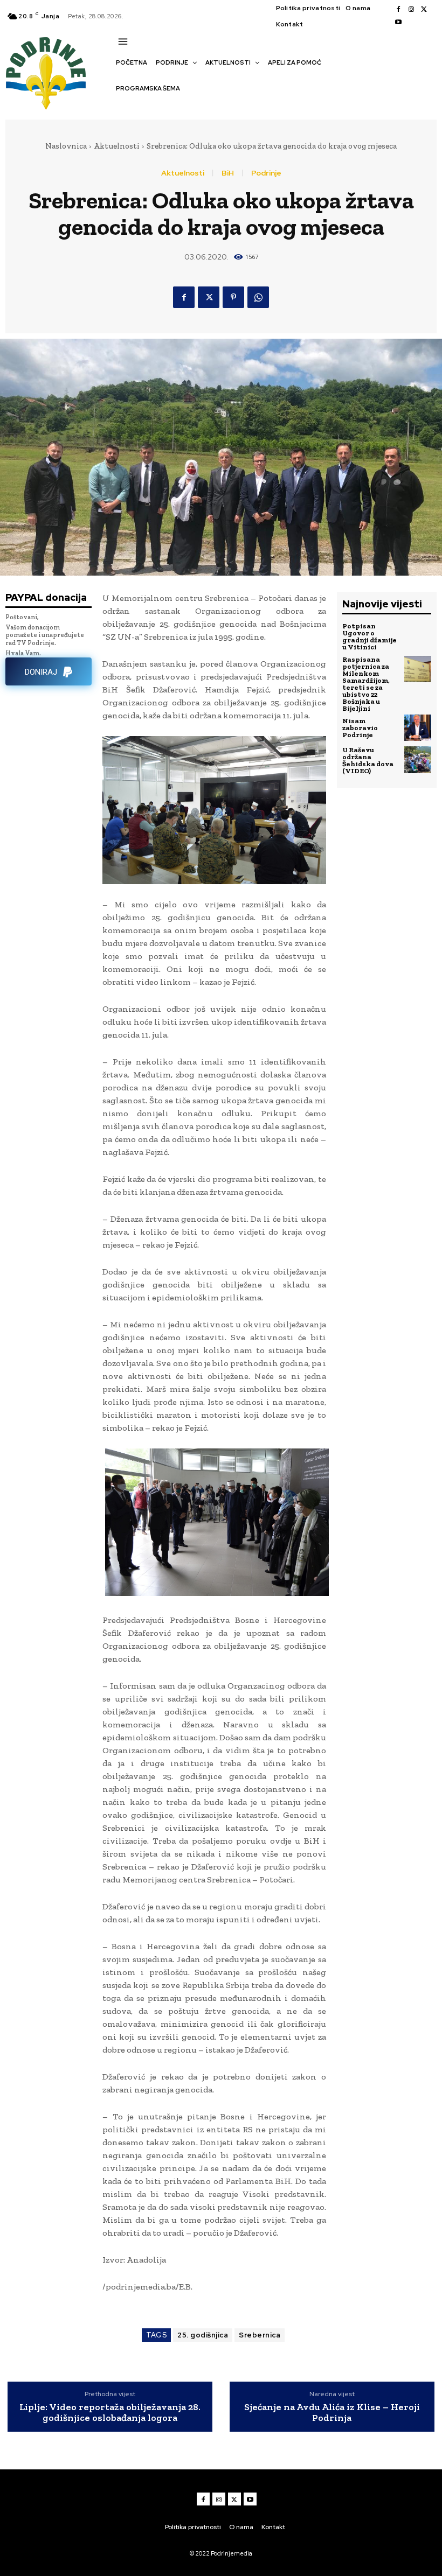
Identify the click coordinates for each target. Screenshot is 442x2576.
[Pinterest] (233, 297)
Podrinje (266, 173)
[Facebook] (398, 10)
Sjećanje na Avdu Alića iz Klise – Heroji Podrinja (332, 2413)
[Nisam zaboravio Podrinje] (418, 728)
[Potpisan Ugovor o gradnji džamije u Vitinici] (418, 636)
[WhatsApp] (258, 297)
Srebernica (260, 2335)
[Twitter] (424, 10)
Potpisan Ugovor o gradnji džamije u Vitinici (370, 636)
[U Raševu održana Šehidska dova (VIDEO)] (418, 760)
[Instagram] (411, 10)
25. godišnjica (203, 2335)
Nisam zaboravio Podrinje (360, 728)
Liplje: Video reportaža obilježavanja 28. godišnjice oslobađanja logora (110, 2413)
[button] (121, 107)
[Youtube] (398, 23)
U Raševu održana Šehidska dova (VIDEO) (368, 760)
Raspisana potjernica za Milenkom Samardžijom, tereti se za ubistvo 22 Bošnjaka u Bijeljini (366, 684)
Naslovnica (66, 146)
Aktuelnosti (117, 146)
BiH (228, 173)
